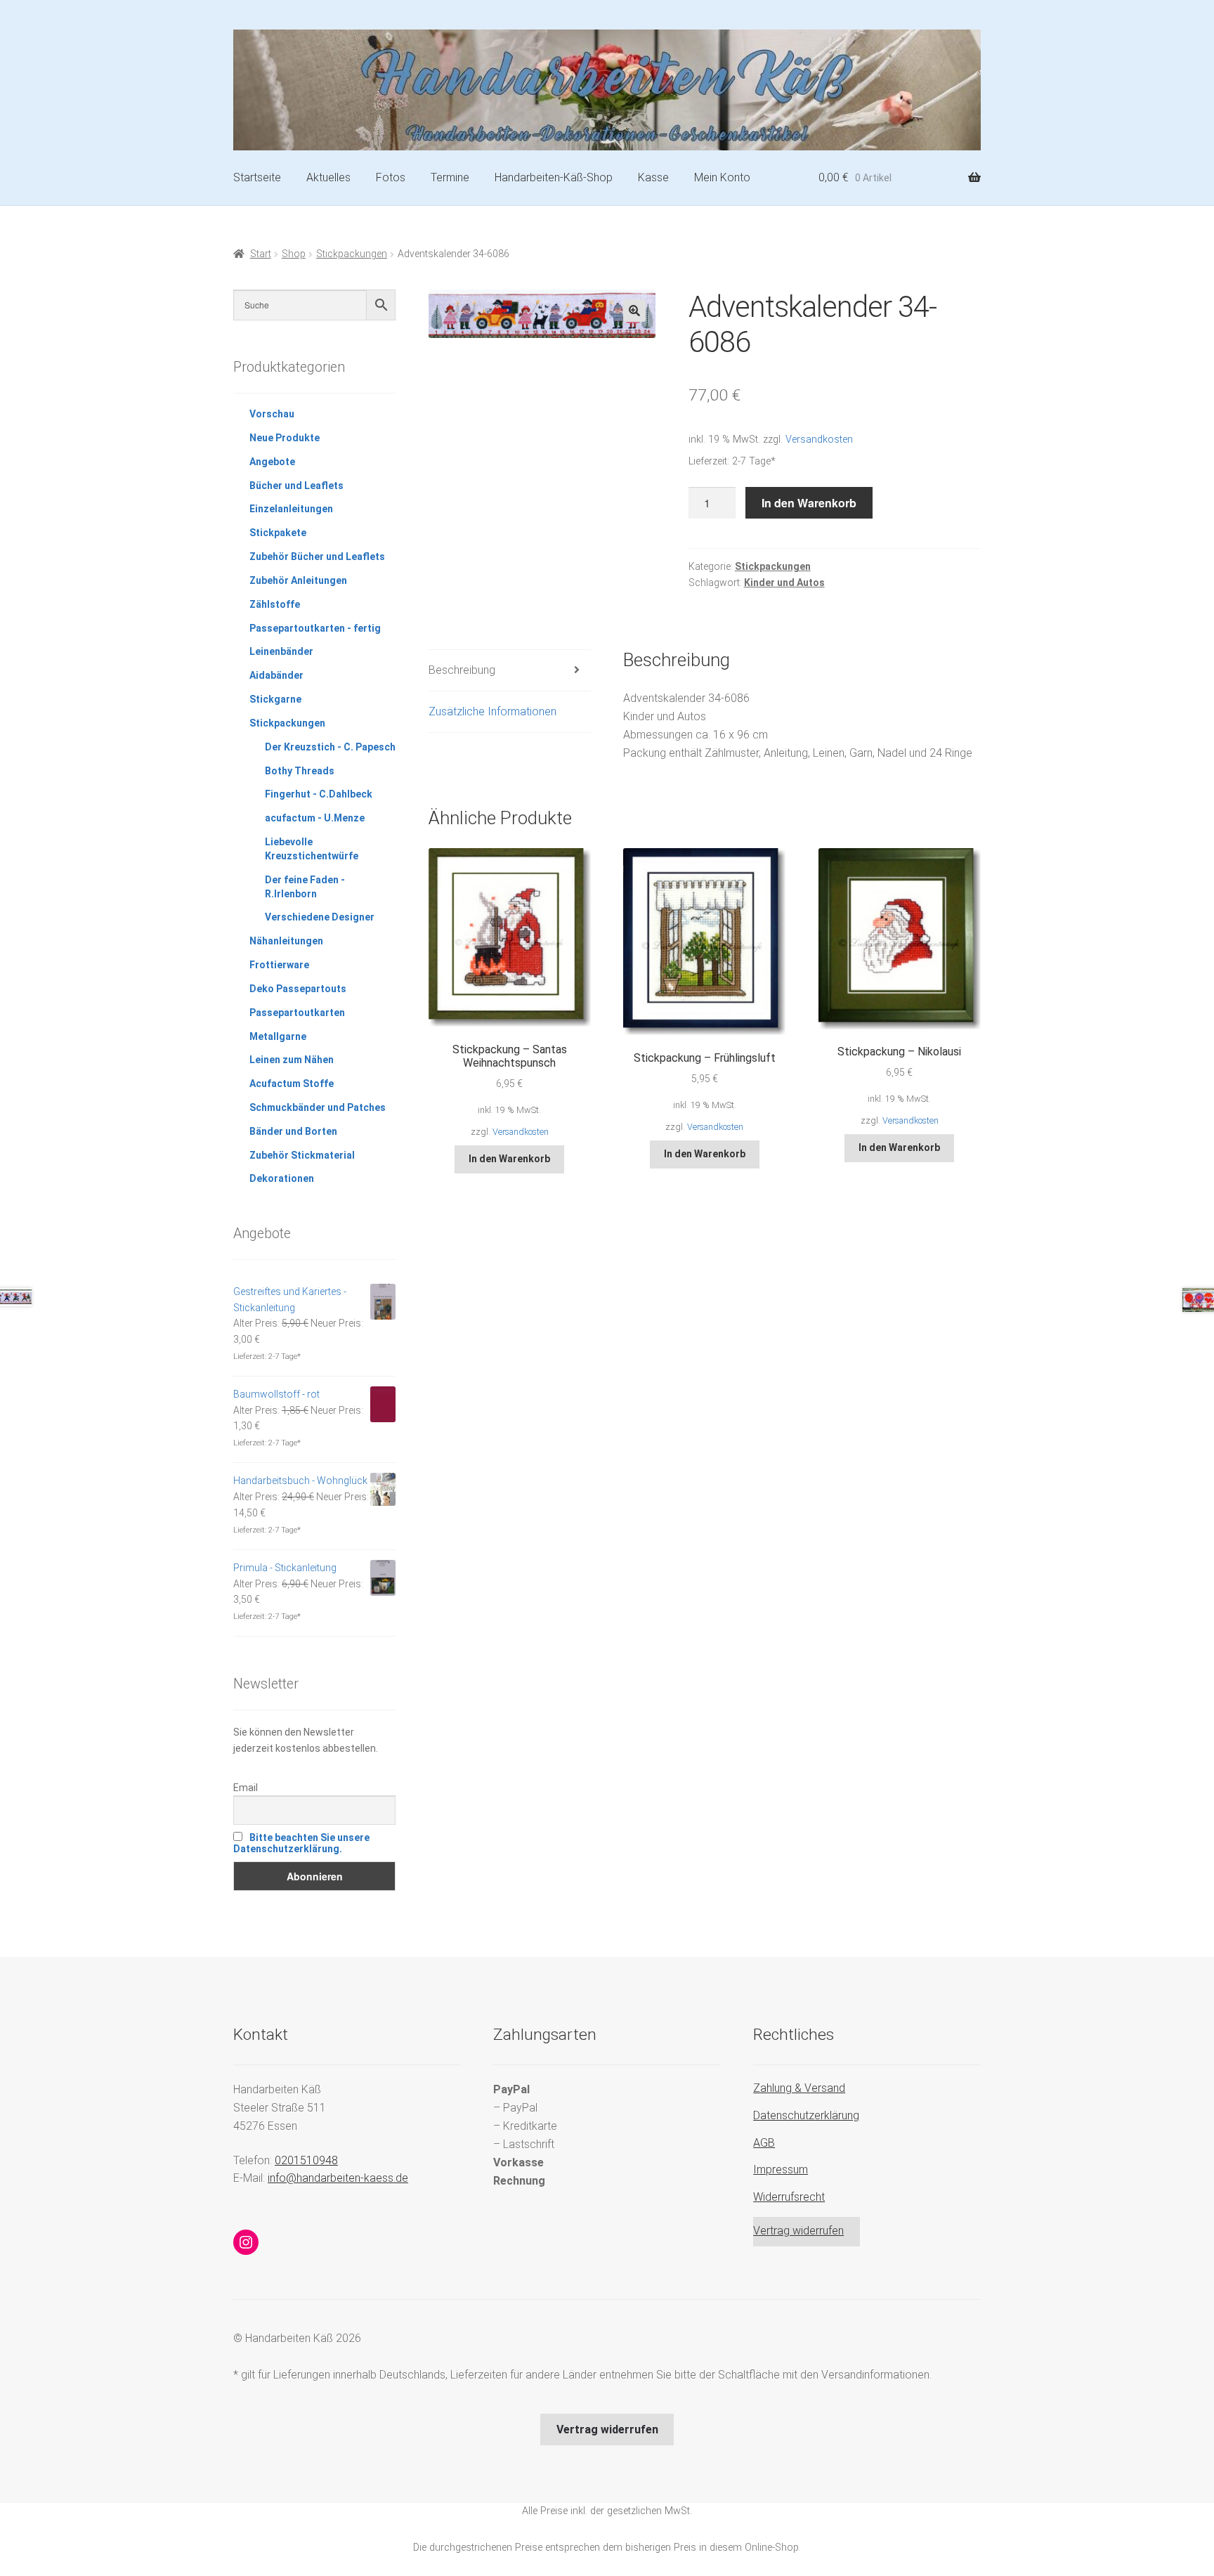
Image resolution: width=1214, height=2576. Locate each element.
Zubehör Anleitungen (298, 580)
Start (261, 254)
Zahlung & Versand (799, 2088)
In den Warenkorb (809, 503)
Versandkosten (819, 440)
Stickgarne (275, 699)
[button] (634, 311)
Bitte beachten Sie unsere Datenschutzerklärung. (301, 1843)
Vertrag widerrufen (798, 2231)
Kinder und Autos (784, 583)
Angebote (272, 462)
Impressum (781, 2170)
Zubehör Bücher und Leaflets (317, 557)
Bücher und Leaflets (296, 486)
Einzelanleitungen (291, 509)
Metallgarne (278, 1036)
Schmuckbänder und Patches (318, 1107)
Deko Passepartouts (298, 989)
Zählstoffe (275, 604)
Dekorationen (282, 1178)
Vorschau (272, 414)
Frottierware (279, 965)
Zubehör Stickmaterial (302, 1155)
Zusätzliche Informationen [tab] (492, 711)
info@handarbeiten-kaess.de (338, 2178)
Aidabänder (276, 675)
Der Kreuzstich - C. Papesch (330, 747)
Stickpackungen (352, 254)
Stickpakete (278, 533)
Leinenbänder (281, 651)
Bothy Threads (300, 771)
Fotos (391, 177)
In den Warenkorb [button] (509, 1159)
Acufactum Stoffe (292, 1084)
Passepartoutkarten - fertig (315, 628)
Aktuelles (328, 177)
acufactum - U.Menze (315, 818)
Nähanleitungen (286, 941)
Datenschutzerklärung (806, 2115)
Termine (450, 177)
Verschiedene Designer (320, 917)
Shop (294, 254)
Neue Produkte (285, 438)
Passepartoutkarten (297, 1013)
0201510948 (306, 2160)
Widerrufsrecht (789, 2197)
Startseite (257, 177)
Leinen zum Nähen (292, 1060)
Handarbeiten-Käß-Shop (554, 177)
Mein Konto (722, 177)
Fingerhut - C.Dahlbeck (319, 794)
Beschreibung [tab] (462, 670)
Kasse (653, 177)
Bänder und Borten (293, 1131)
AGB (764, 2143)
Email (246, 1788)
